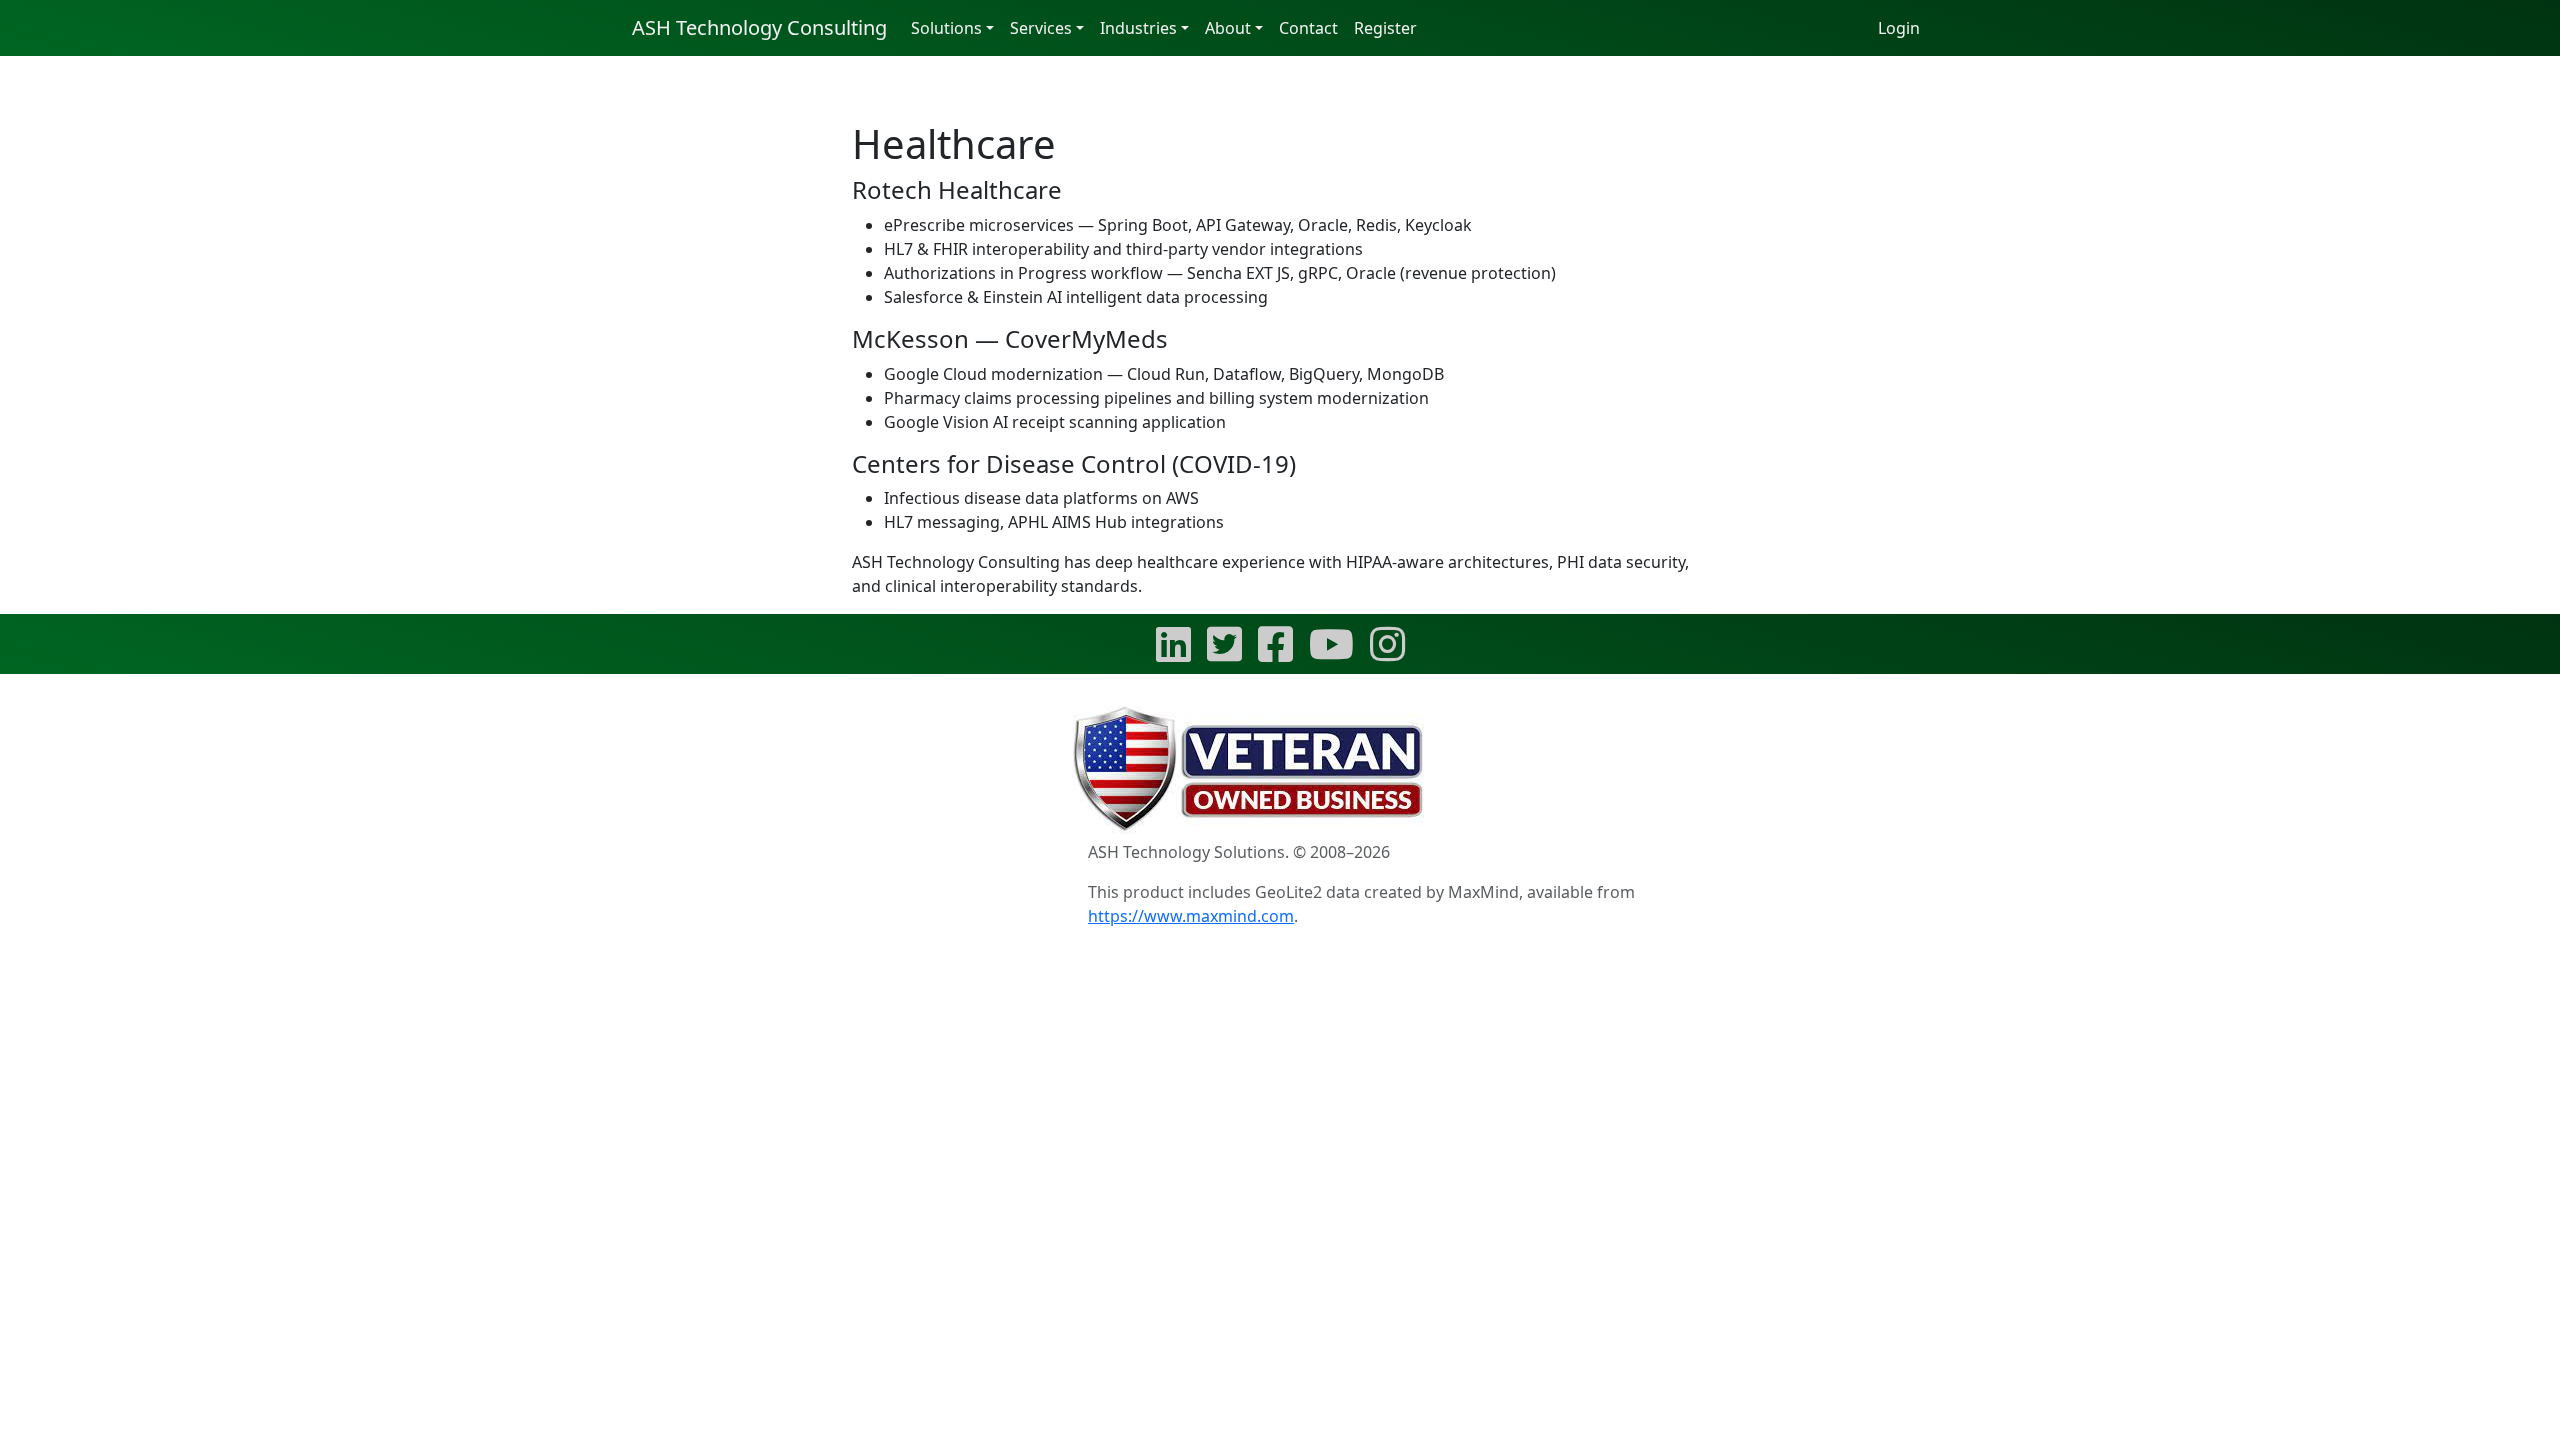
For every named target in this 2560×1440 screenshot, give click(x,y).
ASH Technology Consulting (759, 27)
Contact (1308, 28)
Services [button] (1041, 28)
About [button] (1228, 28)
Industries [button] (1138, 28)
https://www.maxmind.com (1191, 916)
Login (1899, 28)
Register (1385, 28)
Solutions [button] (946, 28)
